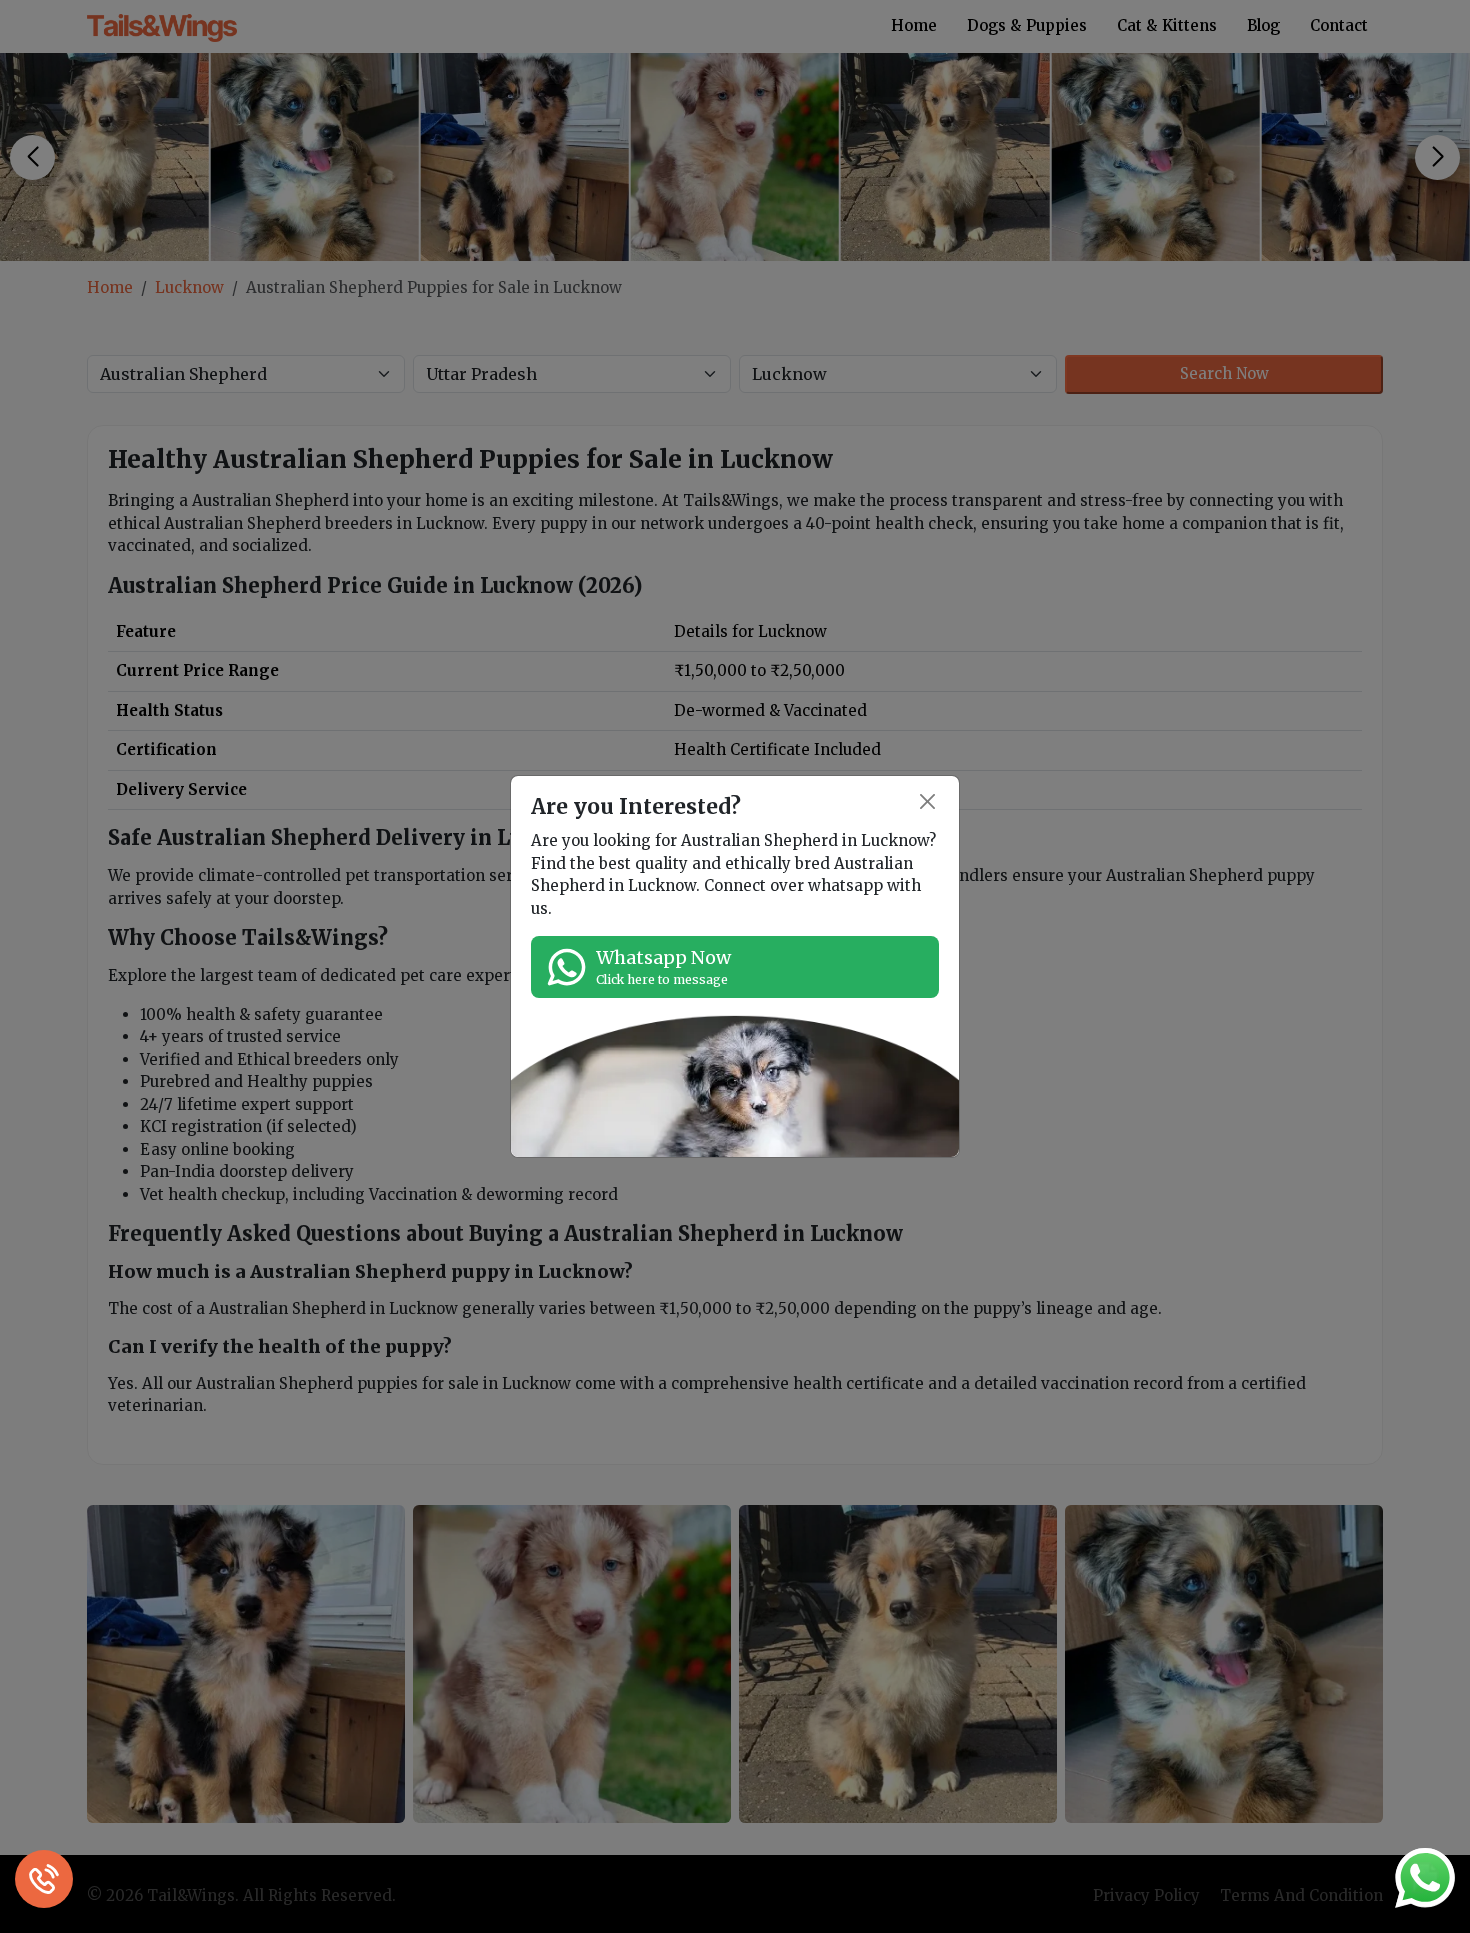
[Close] (928, 802)
